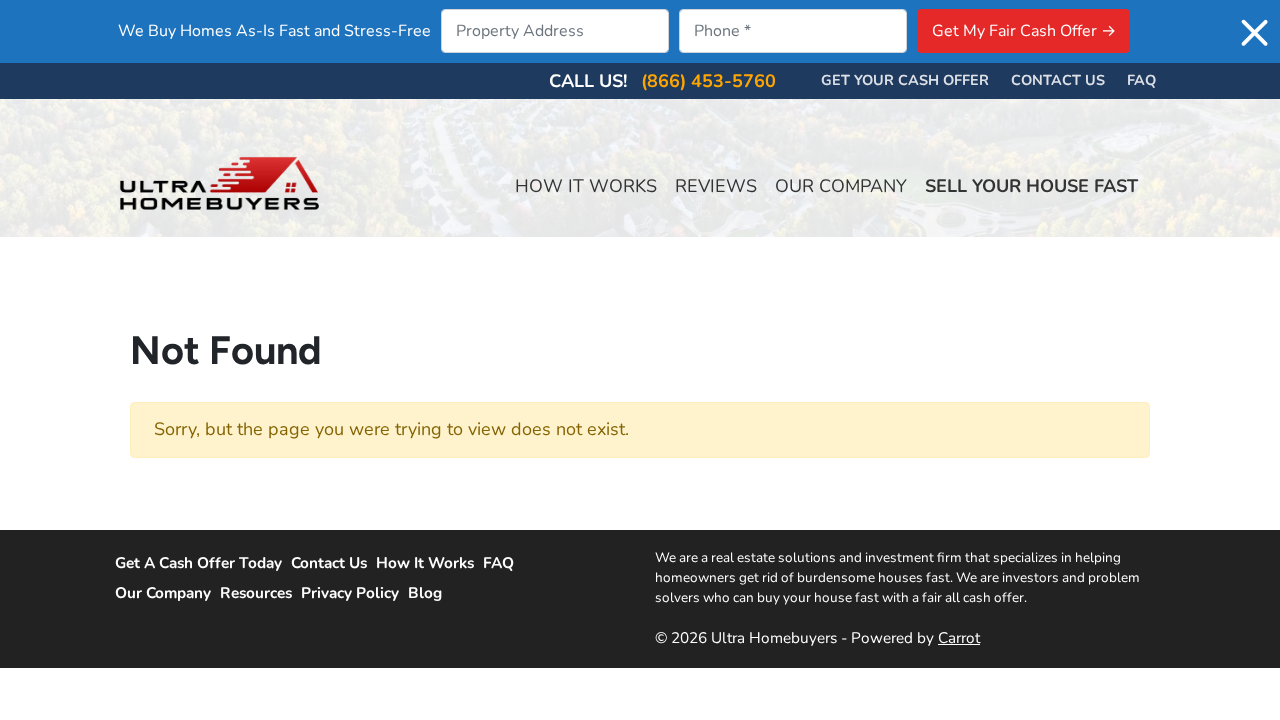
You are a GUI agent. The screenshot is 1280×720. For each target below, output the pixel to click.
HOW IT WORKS (586, 186)
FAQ (498, 563)
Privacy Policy (350, 593)
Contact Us (1058, 80)
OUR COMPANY (841, 186)
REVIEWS (716, 186)
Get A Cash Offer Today (198, 563)
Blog (425, 593)
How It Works (425, 563)
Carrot (959, 638)
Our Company (163, 593)
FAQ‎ (1141, 80)
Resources (256, 593)
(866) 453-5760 (708, 81)
